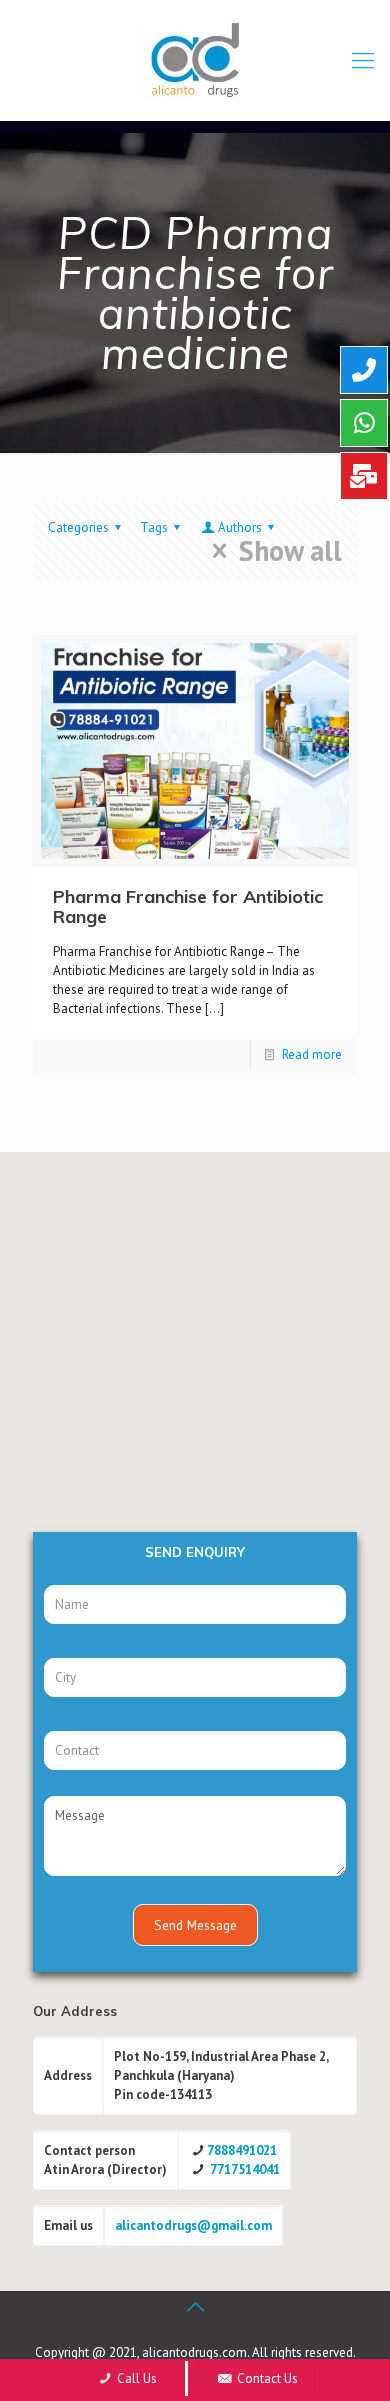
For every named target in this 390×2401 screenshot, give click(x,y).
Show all (290, 551)
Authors (240, 527)
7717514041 (245, 2169)
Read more (312, 1054)
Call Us (135, 2378)
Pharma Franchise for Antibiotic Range (188, 906)
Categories (78, 527)
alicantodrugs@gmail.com (193, 2225)
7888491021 (242, 2150)
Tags (154, 527)
